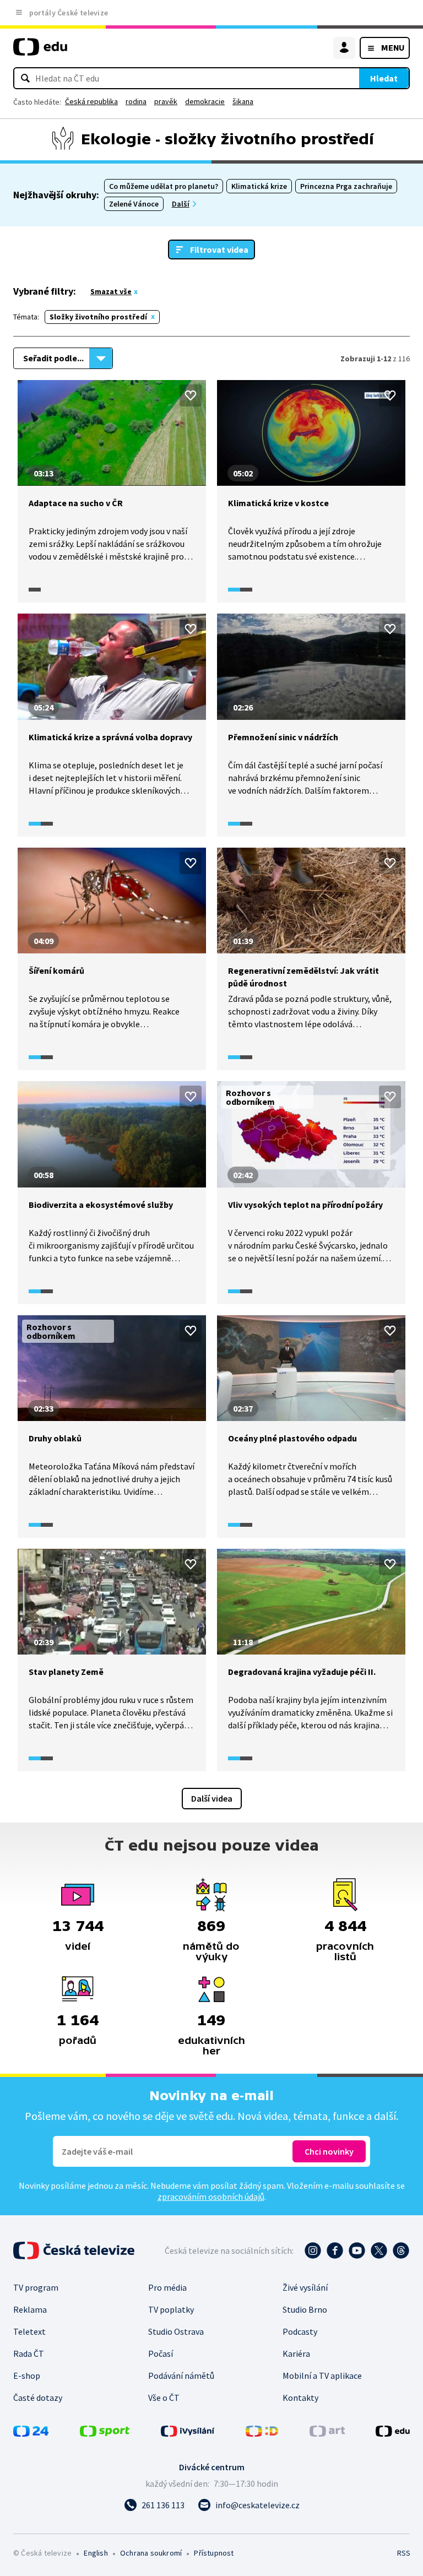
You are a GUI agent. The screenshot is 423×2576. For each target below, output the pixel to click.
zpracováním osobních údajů (211, 2197)
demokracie (205, 101)
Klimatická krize (259, 186)
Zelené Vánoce (134, 204)
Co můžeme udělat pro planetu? (164, 186)
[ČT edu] (40, 51)
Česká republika (91, 101)
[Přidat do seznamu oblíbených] (191, 395)
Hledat (384, 78)
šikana (243, 101)
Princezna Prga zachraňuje (346, 186)
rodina (136, 101)
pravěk (166, 101)
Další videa (212, 1798)
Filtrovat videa (219, 250)
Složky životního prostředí (98, 317)
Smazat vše (111, 291)
